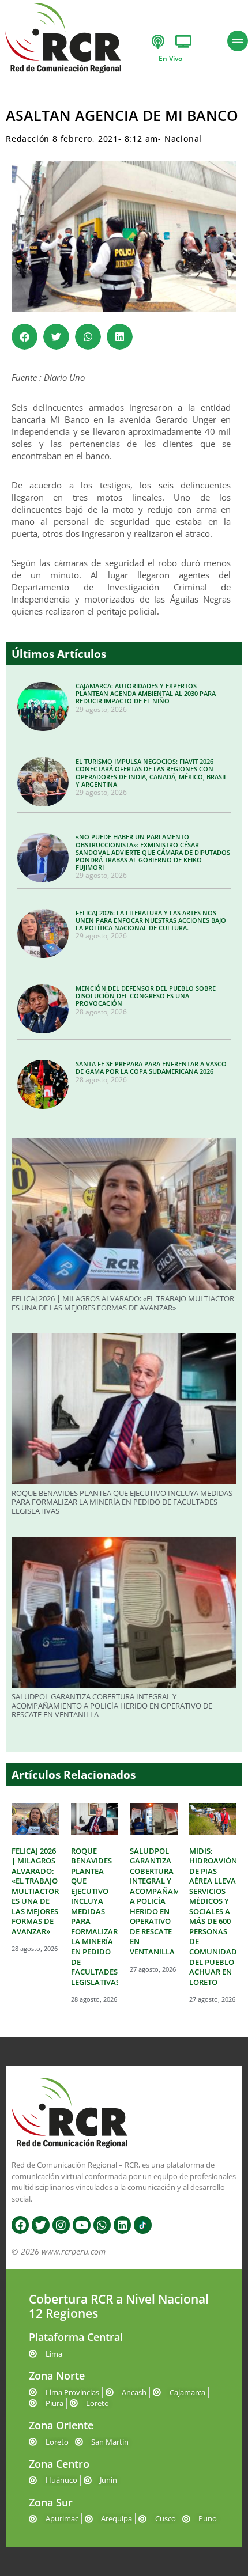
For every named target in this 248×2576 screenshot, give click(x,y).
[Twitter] (40, 2225)
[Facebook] (20, 2225)
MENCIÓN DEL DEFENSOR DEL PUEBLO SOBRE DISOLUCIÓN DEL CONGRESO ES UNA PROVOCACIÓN (146, 996)
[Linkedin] (122, 2225)
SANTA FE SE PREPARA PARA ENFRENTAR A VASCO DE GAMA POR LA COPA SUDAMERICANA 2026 (151, 1067)
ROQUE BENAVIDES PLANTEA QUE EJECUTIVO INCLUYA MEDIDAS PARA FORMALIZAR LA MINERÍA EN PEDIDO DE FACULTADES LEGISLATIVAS (122, 1502)
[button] (25, 337)
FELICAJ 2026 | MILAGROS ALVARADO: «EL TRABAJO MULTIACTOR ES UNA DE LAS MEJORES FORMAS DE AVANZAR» (123, 1303)
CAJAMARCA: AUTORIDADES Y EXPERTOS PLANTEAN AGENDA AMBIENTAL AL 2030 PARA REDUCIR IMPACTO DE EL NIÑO (146, 693)
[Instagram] (61, 2225)
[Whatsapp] (102, 2225)
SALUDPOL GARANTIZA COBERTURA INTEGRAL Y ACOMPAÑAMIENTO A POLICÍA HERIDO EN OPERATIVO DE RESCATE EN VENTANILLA (112, 1705)
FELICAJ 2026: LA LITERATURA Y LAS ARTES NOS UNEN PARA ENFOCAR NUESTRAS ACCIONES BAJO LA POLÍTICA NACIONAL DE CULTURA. (151, 920)
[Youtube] (81, 2225)
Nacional (183, 139)
